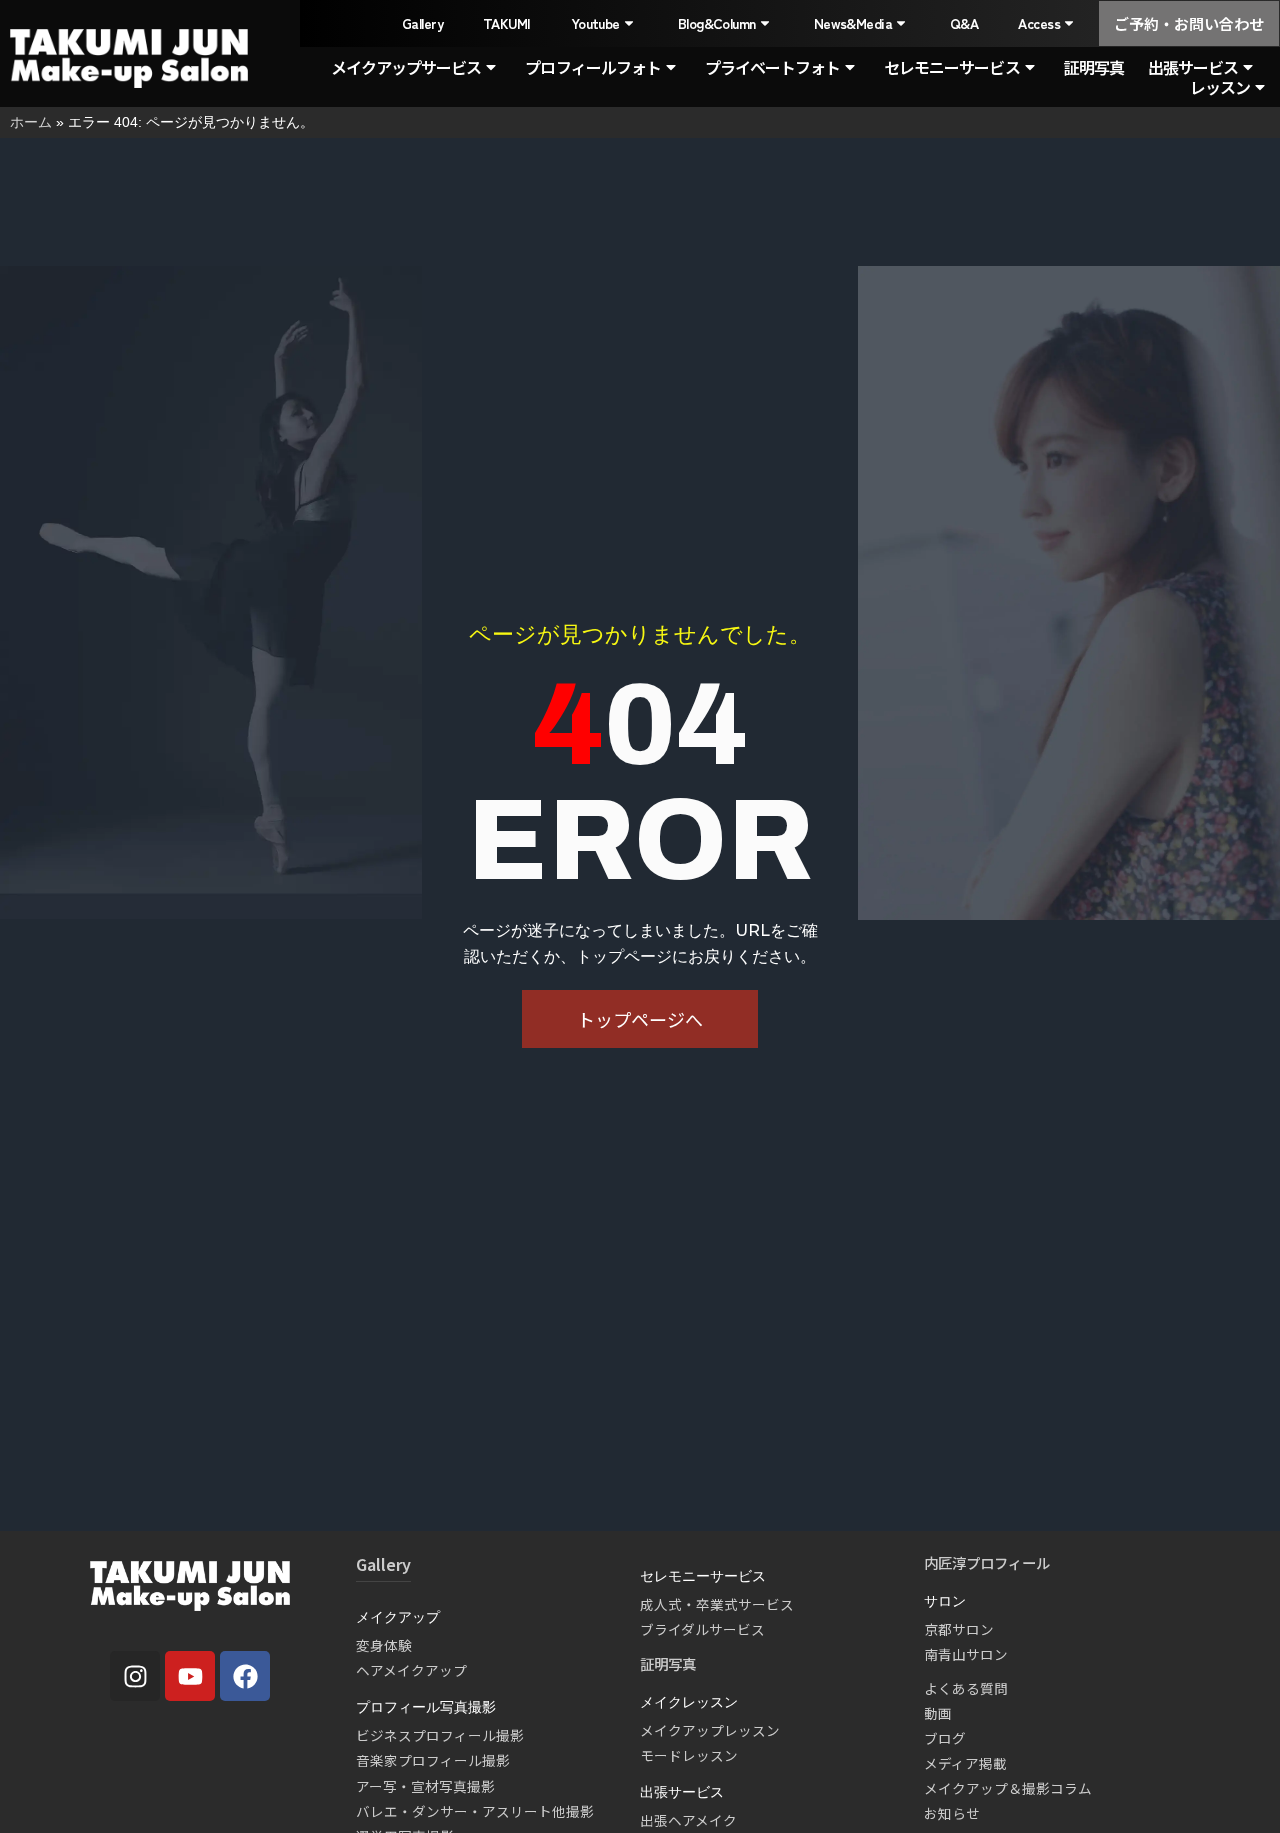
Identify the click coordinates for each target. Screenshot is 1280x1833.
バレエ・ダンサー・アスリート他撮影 (475, 1811)
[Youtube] (190, 1676)
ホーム (31, 122)
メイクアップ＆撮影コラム (1008, 1788)
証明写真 (1094, 67)
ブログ (945, 1738)
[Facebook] (245, 1676)
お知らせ (952, 1813)
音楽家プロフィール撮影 (433, 1760)
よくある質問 (966, 1688)
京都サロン (959, 1629)
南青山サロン (966, 1654)
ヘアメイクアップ (411, 1670)
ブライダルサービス (702, 1629)
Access (1039, 23)
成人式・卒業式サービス (717, 1604)
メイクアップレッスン (710, 1730)
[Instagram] (135, 1676)
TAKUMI (507, 23)
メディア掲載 (965, 1763)
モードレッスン (689, 1755)
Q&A (964, 23)
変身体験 (384, 1645)
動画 (938, 1713)
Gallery (422, 23)
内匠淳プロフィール (987, 1562)
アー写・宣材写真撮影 (425, 1786)
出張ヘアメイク (688, 1820)
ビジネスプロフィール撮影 (440, 1735)
